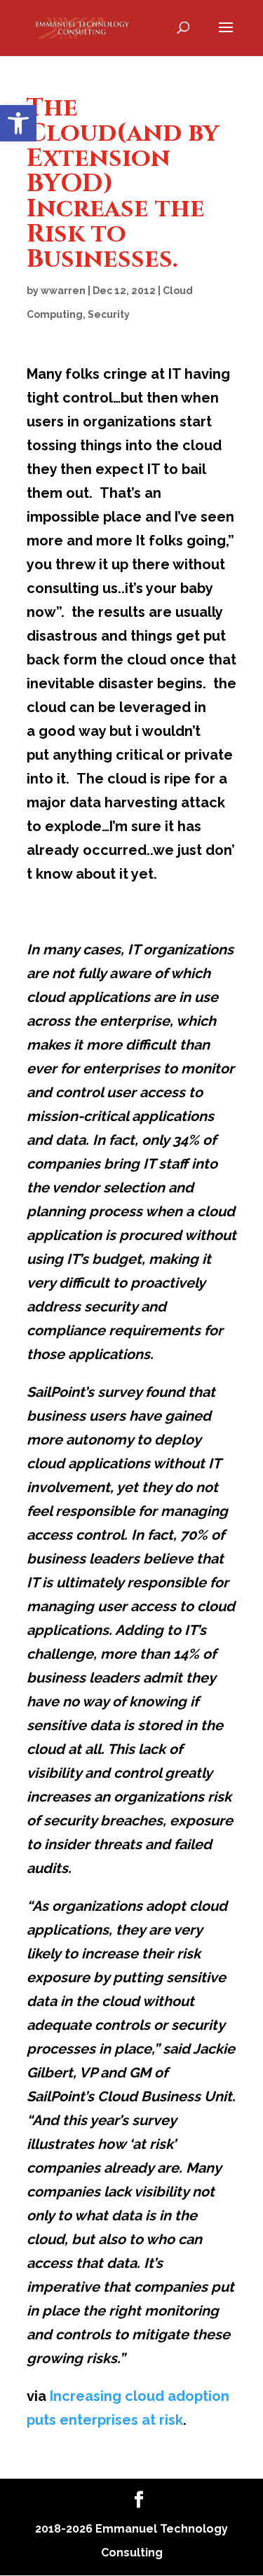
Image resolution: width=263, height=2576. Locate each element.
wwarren (63, 291)
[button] (18, 123)
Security (109, 314)
